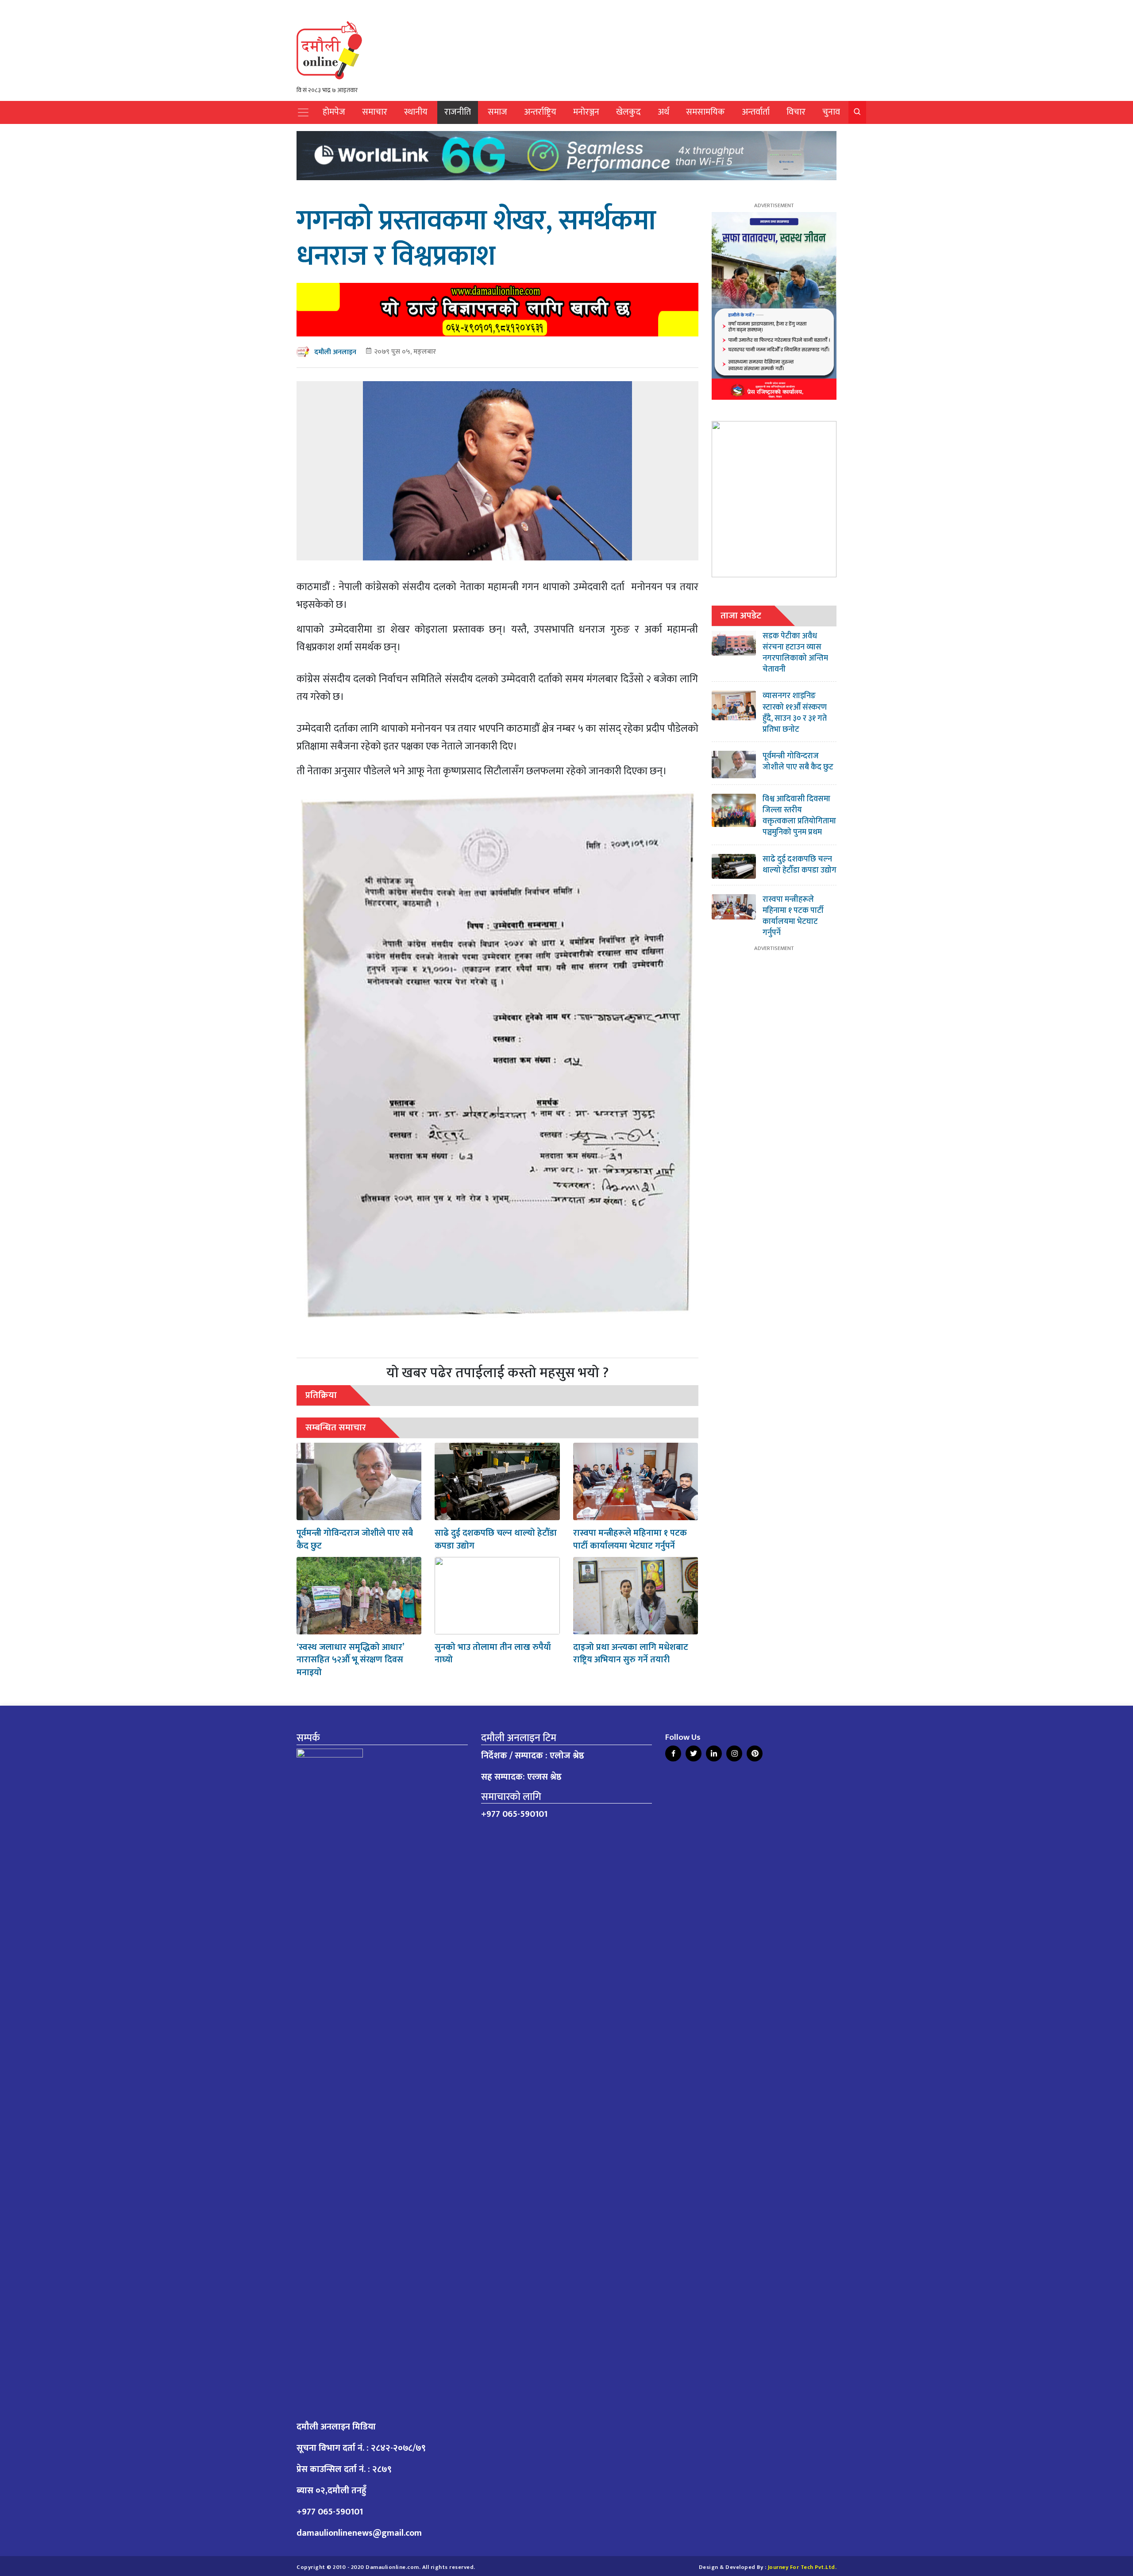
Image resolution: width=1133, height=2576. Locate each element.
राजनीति (458, 112)
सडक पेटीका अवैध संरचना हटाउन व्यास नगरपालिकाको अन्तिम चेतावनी (795, 653)
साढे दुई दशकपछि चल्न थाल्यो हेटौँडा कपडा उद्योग (496, 1539)
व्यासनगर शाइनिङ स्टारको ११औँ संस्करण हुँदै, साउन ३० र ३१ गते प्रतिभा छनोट (795, 713)
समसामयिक (705, 112)
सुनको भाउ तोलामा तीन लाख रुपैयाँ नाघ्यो (493, 1654)
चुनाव (831, 112)
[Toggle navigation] (303, 112)
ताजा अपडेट (741, 616)
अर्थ (663, 112)
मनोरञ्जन (586, 112)
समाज (497, 112)
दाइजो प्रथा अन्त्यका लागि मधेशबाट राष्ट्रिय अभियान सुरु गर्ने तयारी (631, 1654)
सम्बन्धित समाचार (336, 1427)
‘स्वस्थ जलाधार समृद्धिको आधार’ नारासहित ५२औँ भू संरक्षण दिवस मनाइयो (350, 1660)
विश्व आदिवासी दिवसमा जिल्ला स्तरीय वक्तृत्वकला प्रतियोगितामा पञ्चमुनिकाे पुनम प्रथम (799, 816)
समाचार (375, 112)
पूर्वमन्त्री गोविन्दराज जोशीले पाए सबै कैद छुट (355, 1539)
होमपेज (334, 112)
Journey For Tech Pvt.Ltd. (802, 2567)
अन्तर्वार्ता (756, 112)
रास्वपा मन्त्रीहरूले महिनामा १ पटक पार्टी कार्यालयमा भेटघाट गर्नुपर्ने (630, 1539)
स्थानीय (416, 112)
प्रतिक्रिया (321, 1395)
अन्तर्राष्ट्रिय (540, 112)
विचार (796, 112)
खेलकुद (628, 112)
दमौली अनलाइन (335, 352)
